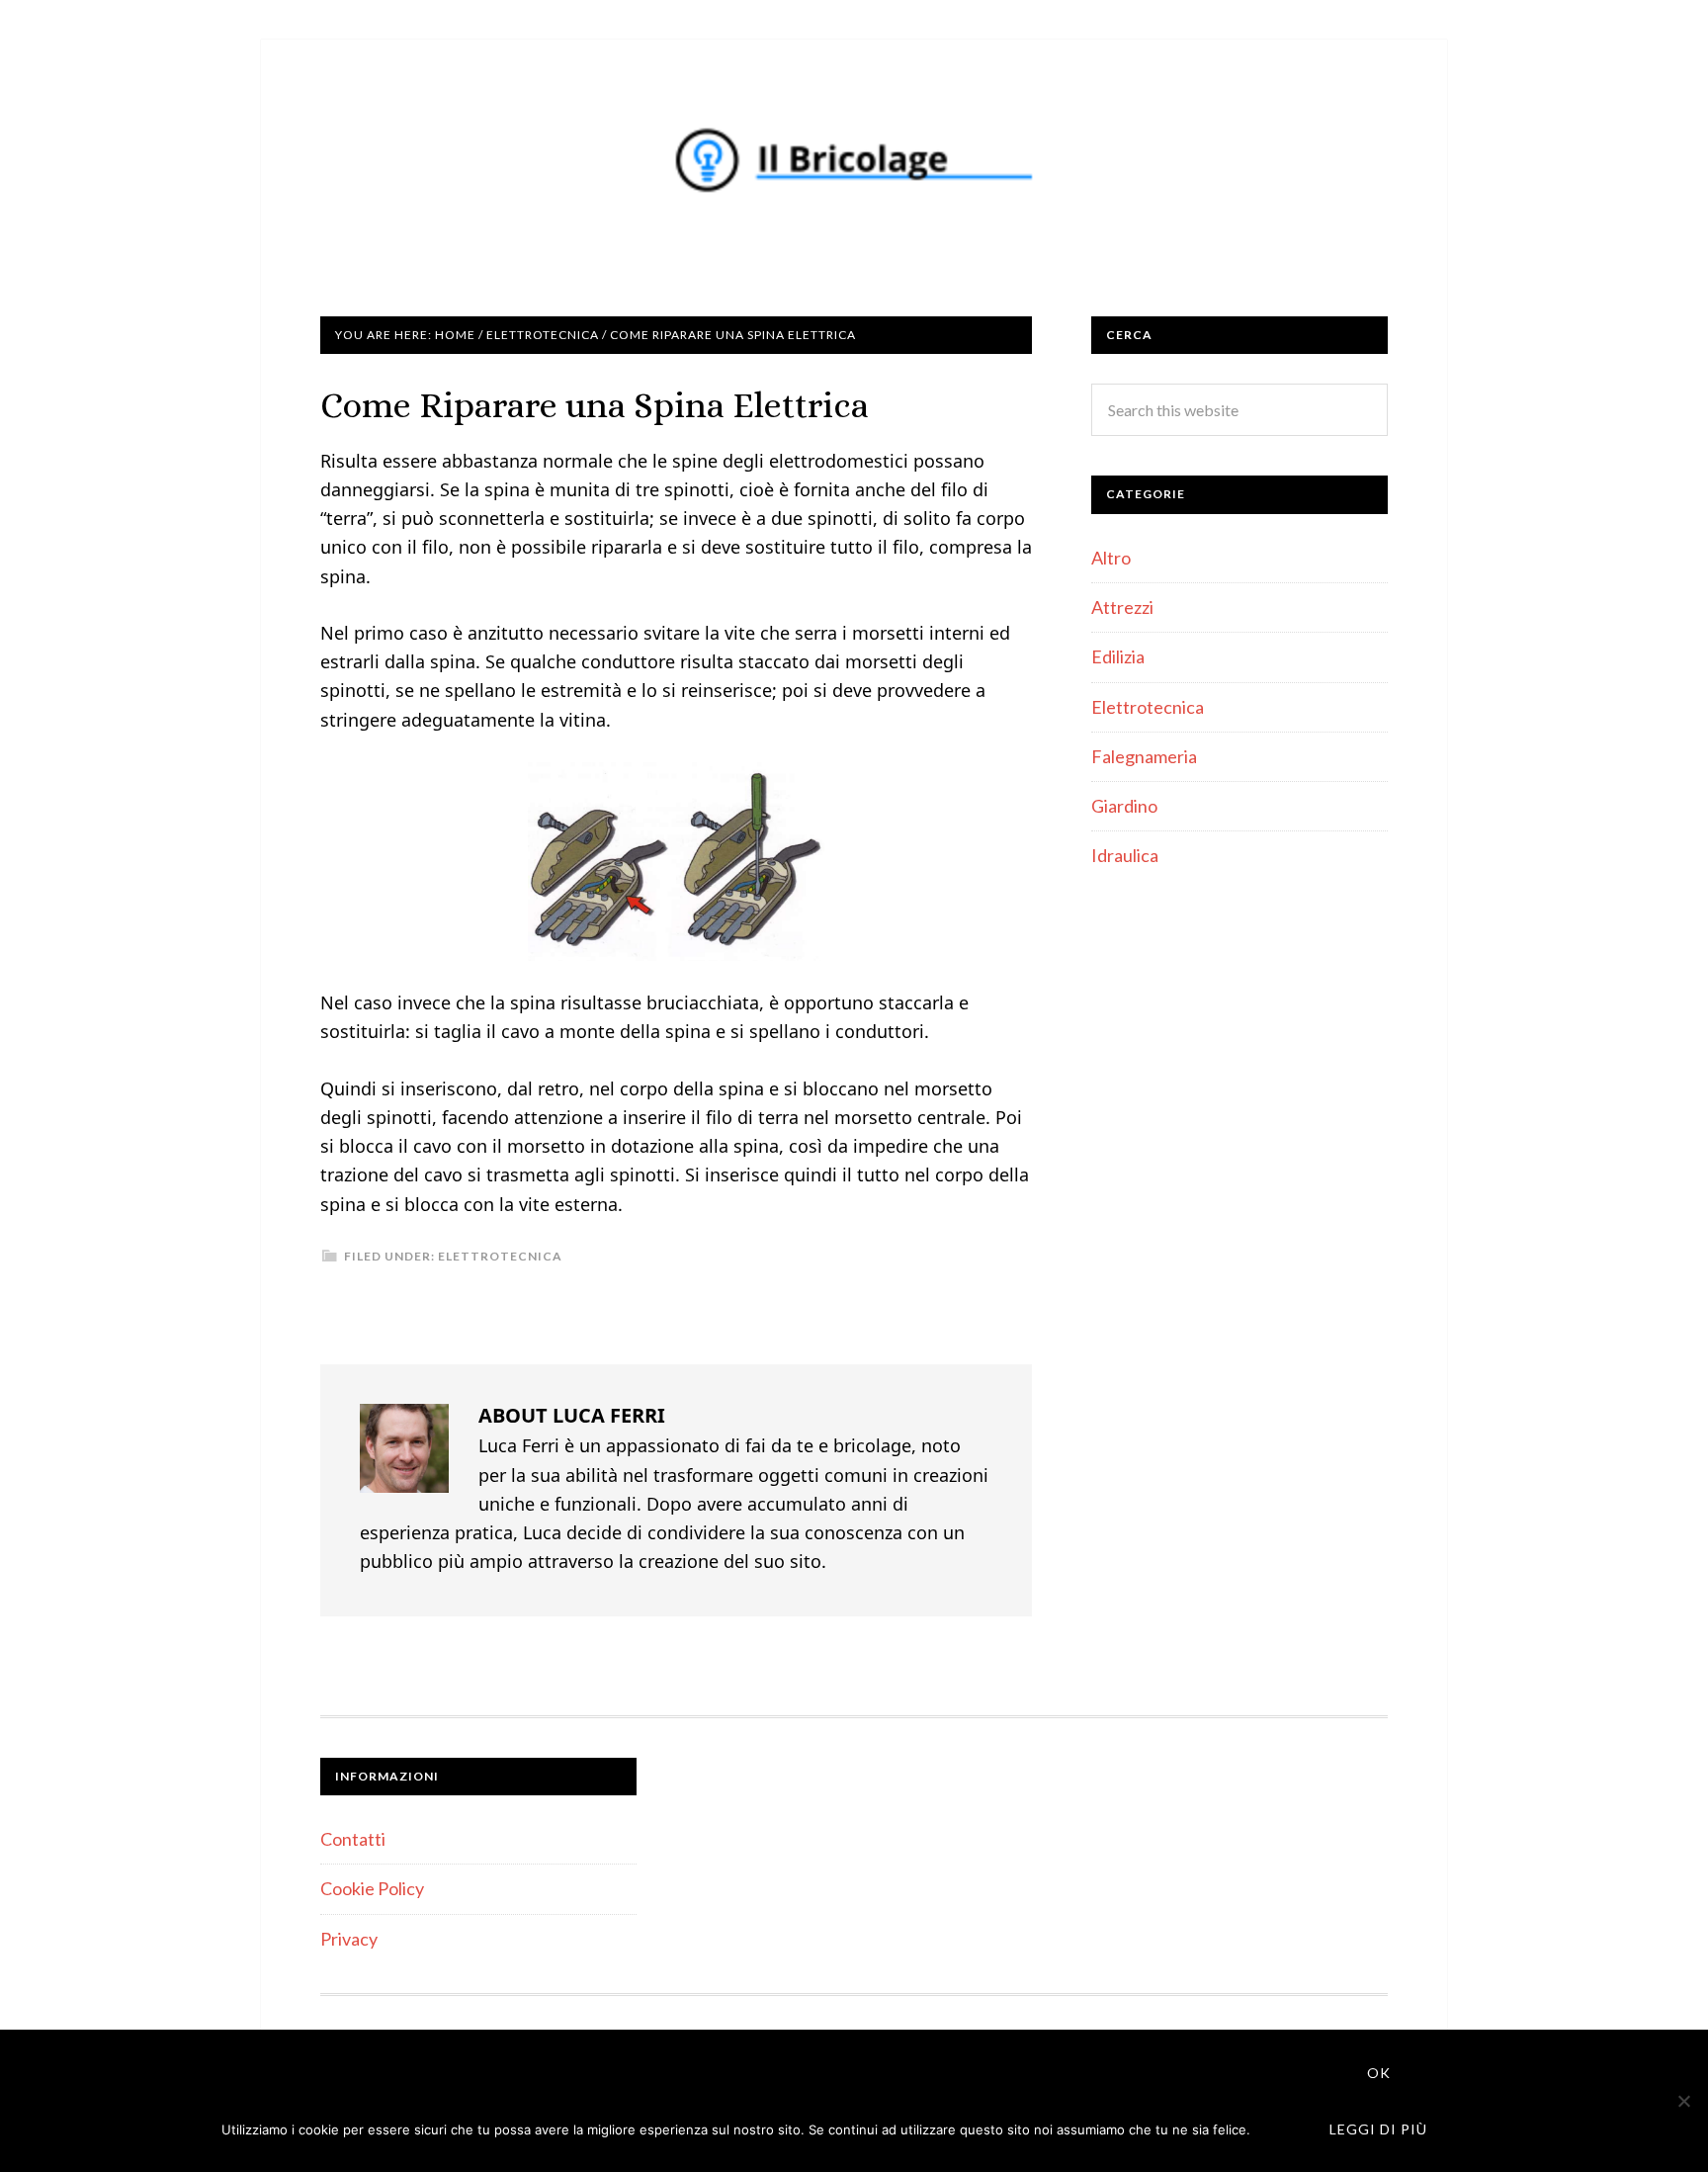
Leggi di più (1378, 2129)
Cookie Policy (372, 1888)
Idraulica (1125, 855)
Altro (1111, 558)
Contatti (353, 1839)
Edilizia (1118, 656)
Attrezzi (1122, 607)
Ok (1379, 2073)
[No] (1683, 2101)
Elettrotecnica (500, 1256)
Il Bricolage (854, 158)
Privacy (349, 1939)
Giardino (1124, 806)
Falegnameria (1144, 756)
